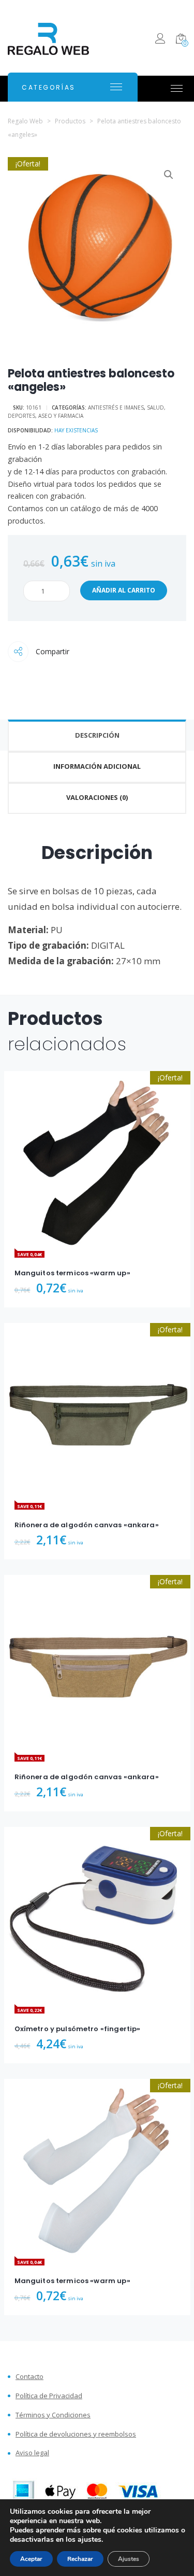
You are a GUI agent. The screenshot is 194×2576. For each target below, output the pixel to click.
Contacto (29, 2377)
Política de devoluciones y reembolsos (76, 2434)
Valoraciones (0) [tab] (97, 797)
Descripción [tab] (97, 735)
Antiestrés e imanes (116, 407)
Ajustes (129, 2559)
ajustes (89, 2540)
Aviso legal (32, 2453)
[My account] (160, 40)
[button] (169, 175)
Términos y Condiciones (53, 2415)
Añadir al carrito (124, 590)
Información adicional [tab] (97, 766)
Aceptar (31, 2559)
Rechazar (80, 2559)
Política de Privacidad (49, 2396)
